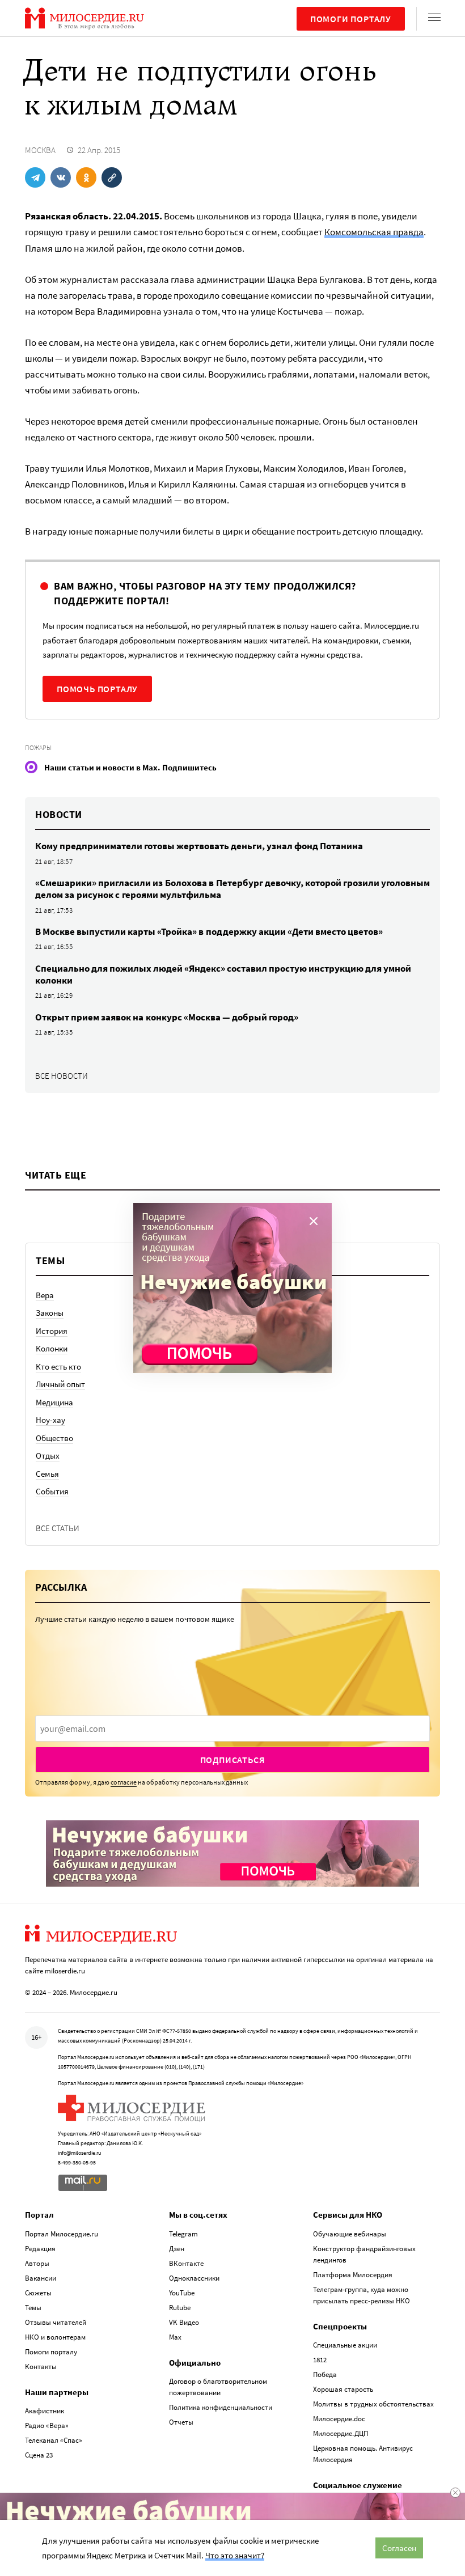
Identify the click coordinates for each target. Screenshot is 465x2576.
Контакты (41, 2367)
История (52, 1331)
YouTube (182, 2293)
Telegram (183, 2234)
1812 (320, 2360)
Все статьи (58, 1528)
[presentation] (232, 1728)
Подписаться (233, 1760)
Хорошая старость (343, 2389)
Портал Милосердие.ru (62, 2234)
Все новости (62, 1076)
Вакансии (41, 2278)
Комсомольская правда (374, 232)
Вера (45, 1295)
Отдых (48, 1456)
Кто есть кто (58, 1367)
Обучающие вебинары (350, 2234)
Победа (325, 2374)
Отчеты (181, 2422)
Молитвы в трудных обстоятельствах (373, 2404)
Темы (33, 2308)
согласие (124, 1782)
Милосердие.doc (339, 2419)
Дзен (177, 2249)
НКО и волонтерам (55, 2337)
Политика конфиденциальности (221, 2407)
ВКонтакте (186, 2263)
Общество (54, 1438)
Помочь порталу (97, 689)
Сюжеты (38, 2293)
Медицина (54, 1402)
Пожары (38, 747)
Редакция (40, 2249)
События (52, 1491)
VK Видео (184, 2322)
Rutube (180, 2308)
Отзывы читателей (56, 2322)
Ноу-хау (50, 1420)
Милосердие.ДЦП (341, 2433)
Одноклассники (194, 2278)
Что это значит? (235, 2555)
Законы (50, 1313)
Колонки (52, 1348)
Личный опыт (60, 1384)
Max (175, 2337)
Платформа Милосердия (353, 2275)
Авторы (37, 2263)
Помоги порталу (351, 19)
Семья (47, 1474)
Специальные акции (345, 2345)
